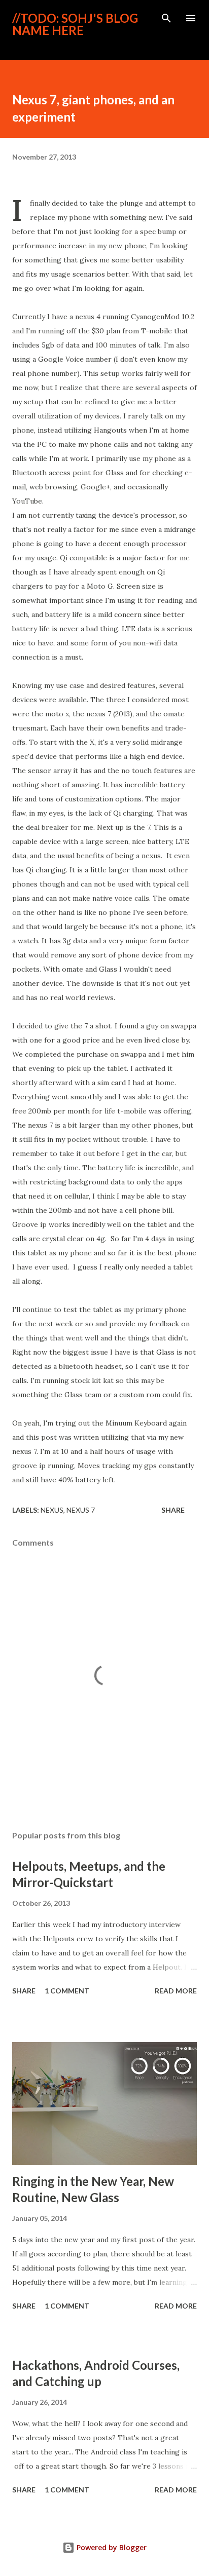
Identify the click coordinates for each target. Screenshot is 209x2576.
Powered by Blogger (111, 2547)
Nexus (52, 1510)
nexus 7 (81, 1510)
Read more (176, 1991)
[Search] (166, 18)
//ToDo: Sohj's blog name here (75, 24)
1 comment (67, 1991)
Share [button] (173, 1510)
